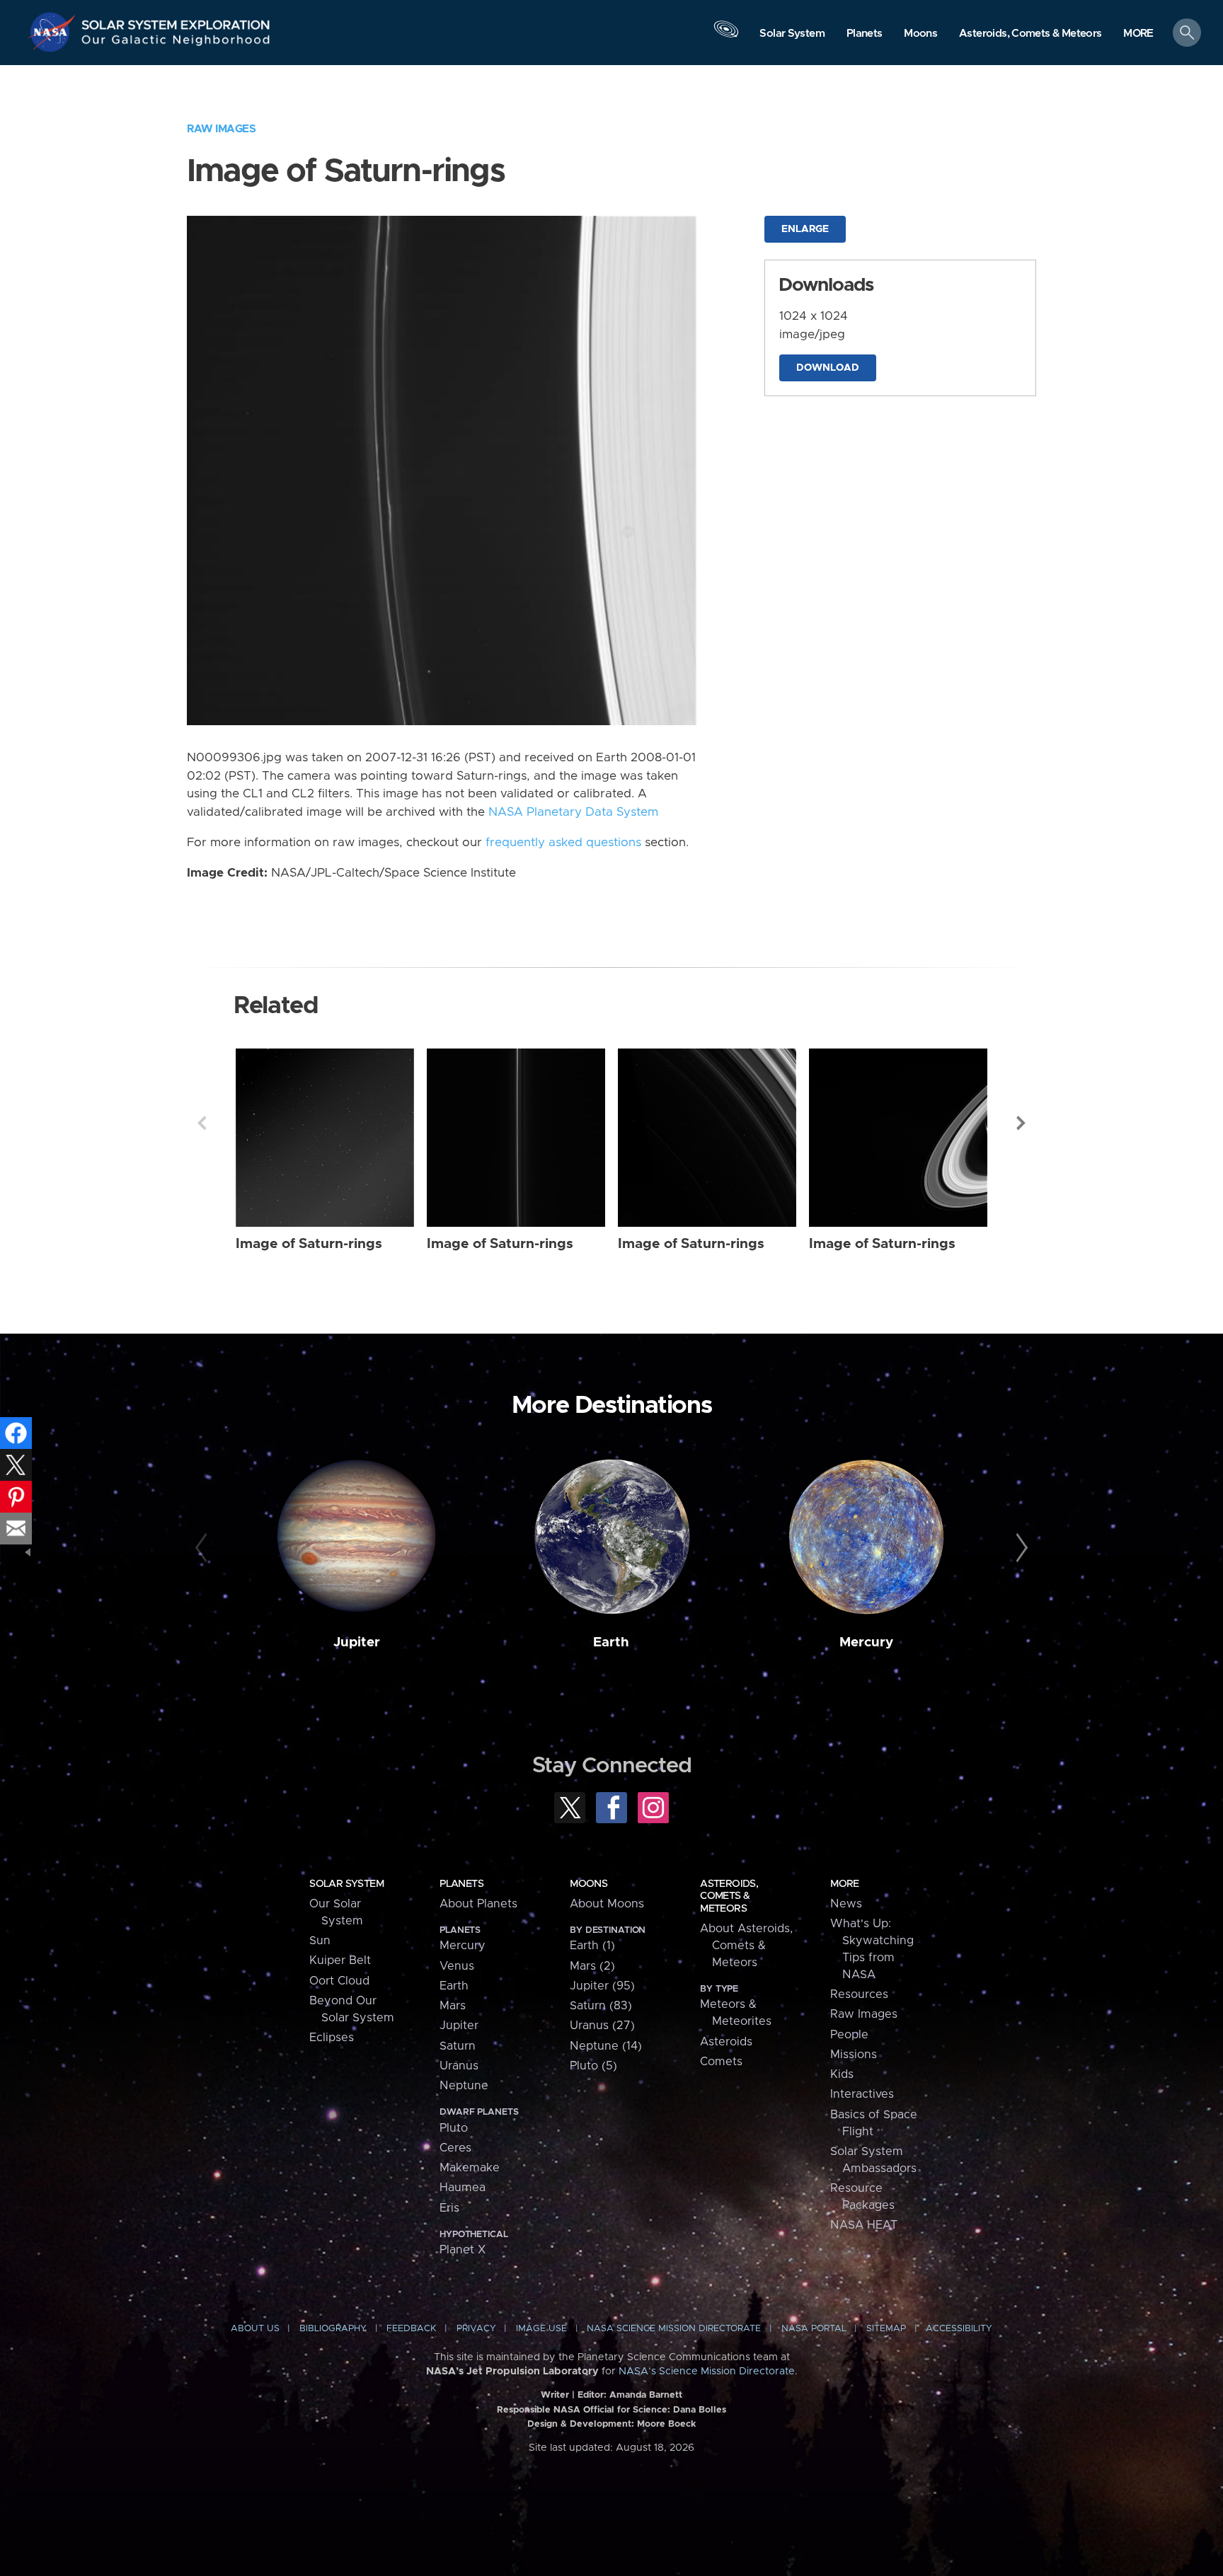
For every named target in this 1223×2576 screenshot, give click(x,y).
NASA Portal (814, 2329)
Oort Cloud (339, 1981)
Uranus (459, 2066)
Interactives (862, 2094)
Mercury (866, 1642)
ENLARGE (805, 229)
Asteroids (726, 2042)
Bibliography (333, 2329)
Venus (457, 1966)
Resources (859, 1994)
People (849, 2035)
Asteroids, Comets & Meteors (729, 1896)
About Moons (607, 1904)
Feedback (411, 2329)
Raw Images (221, 129)
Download (828, 368)
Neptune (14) (606, 2046)
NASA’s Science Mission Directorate (707, 2372)
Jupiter (357, 1642)
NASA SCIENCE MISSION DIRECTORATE (674, 2329)
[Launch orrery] (726, 36)
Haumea (463, 2188)
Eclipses (332, 2038)
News (846, 1904)
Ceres (455, 2148)
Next (1021, 1123)
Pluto (454, 2128)
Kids (842, 2074)
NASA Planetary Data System (573, 812)
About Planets (478, 1904)
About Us (255, 2329)
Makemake (470, 2168)
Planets (461, 1884)
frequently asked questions (563, 843)
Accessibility (959, 2329)
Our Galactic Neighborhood (176, 43)
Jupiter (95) (602, 1986)
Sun (320, 1941)
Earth (611, 1642)
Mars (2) (592, 1966)
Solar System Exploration (176, 21)
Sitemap (886, 2329)
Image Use (541, 2329)
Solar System (346, 1884)
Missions (854, 2055)
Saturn (458, 2046)
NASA (54, 32)
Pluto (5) (593, 2066)
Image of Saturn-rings (309, 1244)
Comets (721, 2062)
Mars (453, 2006)
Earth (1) (592, 1946)
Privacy (476, 2329)
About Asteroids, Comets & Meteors (746, 1946)
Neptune (464, 2086)
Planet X (463, 2250)
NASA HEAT (864, 2225)
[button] (1138, 34)
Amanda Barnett (646, 2395)
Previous (202, 1123)
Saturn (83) (601, 2006)
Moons (588, 1884)
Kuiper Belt (340, 1960)
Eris (449, 2208)
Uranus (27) (602, 2026)
